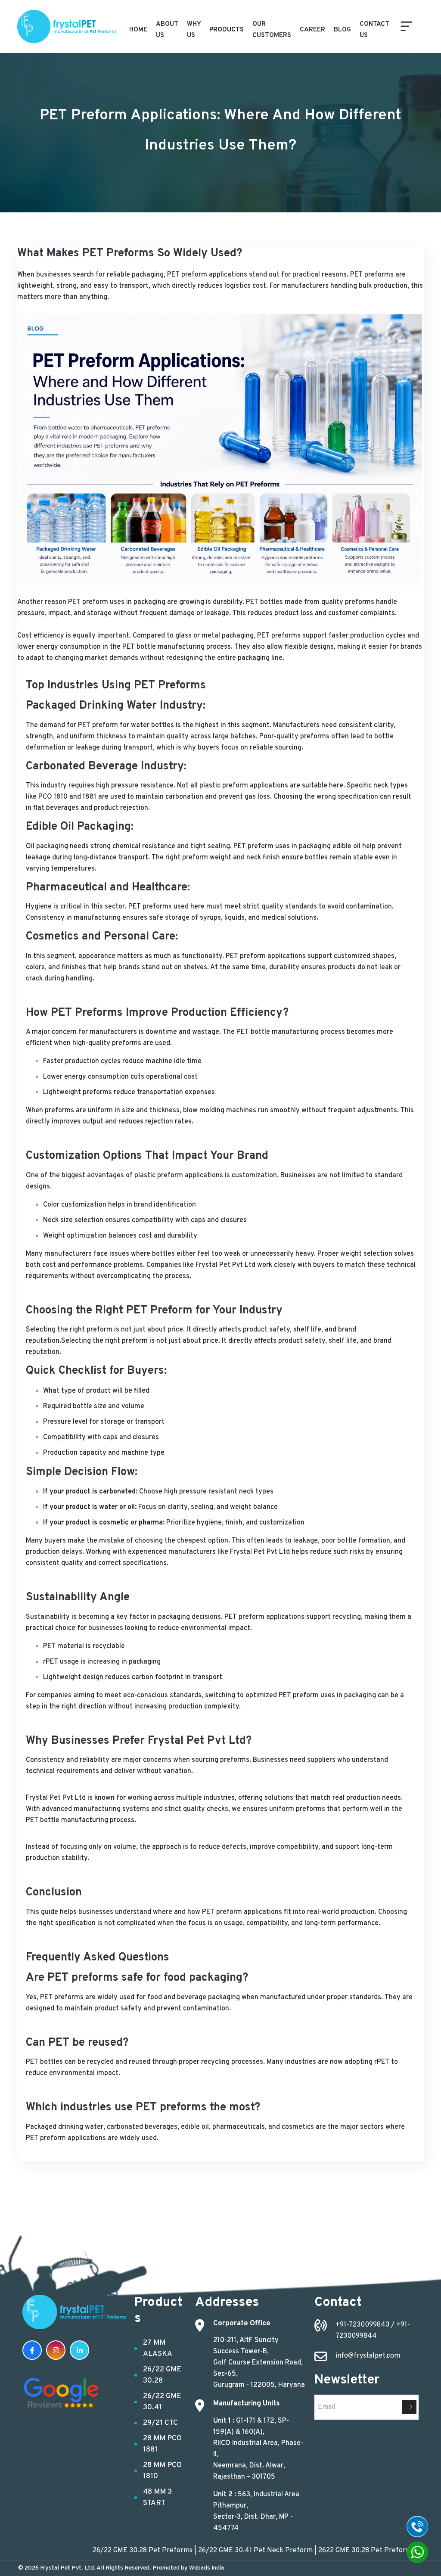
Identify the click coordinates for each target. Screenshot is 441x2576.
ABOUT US (167, 30)
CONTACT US (374, 30)
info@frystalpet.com (368, 2356)
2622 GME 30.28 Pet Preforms (326, 2551)
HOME (138, 30)
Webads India (207, 2568)
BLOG (342, 30)
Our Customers (272, 30)
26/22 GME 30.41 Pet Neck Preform (215, 2551)
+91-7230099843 (363, 2325)
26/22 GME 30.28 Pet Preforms (102, 2551)
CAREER (312, 30)
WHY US (194, 30)
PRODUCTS (227, 30)
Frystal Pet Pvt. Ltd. (68, 2568)
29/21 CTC (160, 2423)
